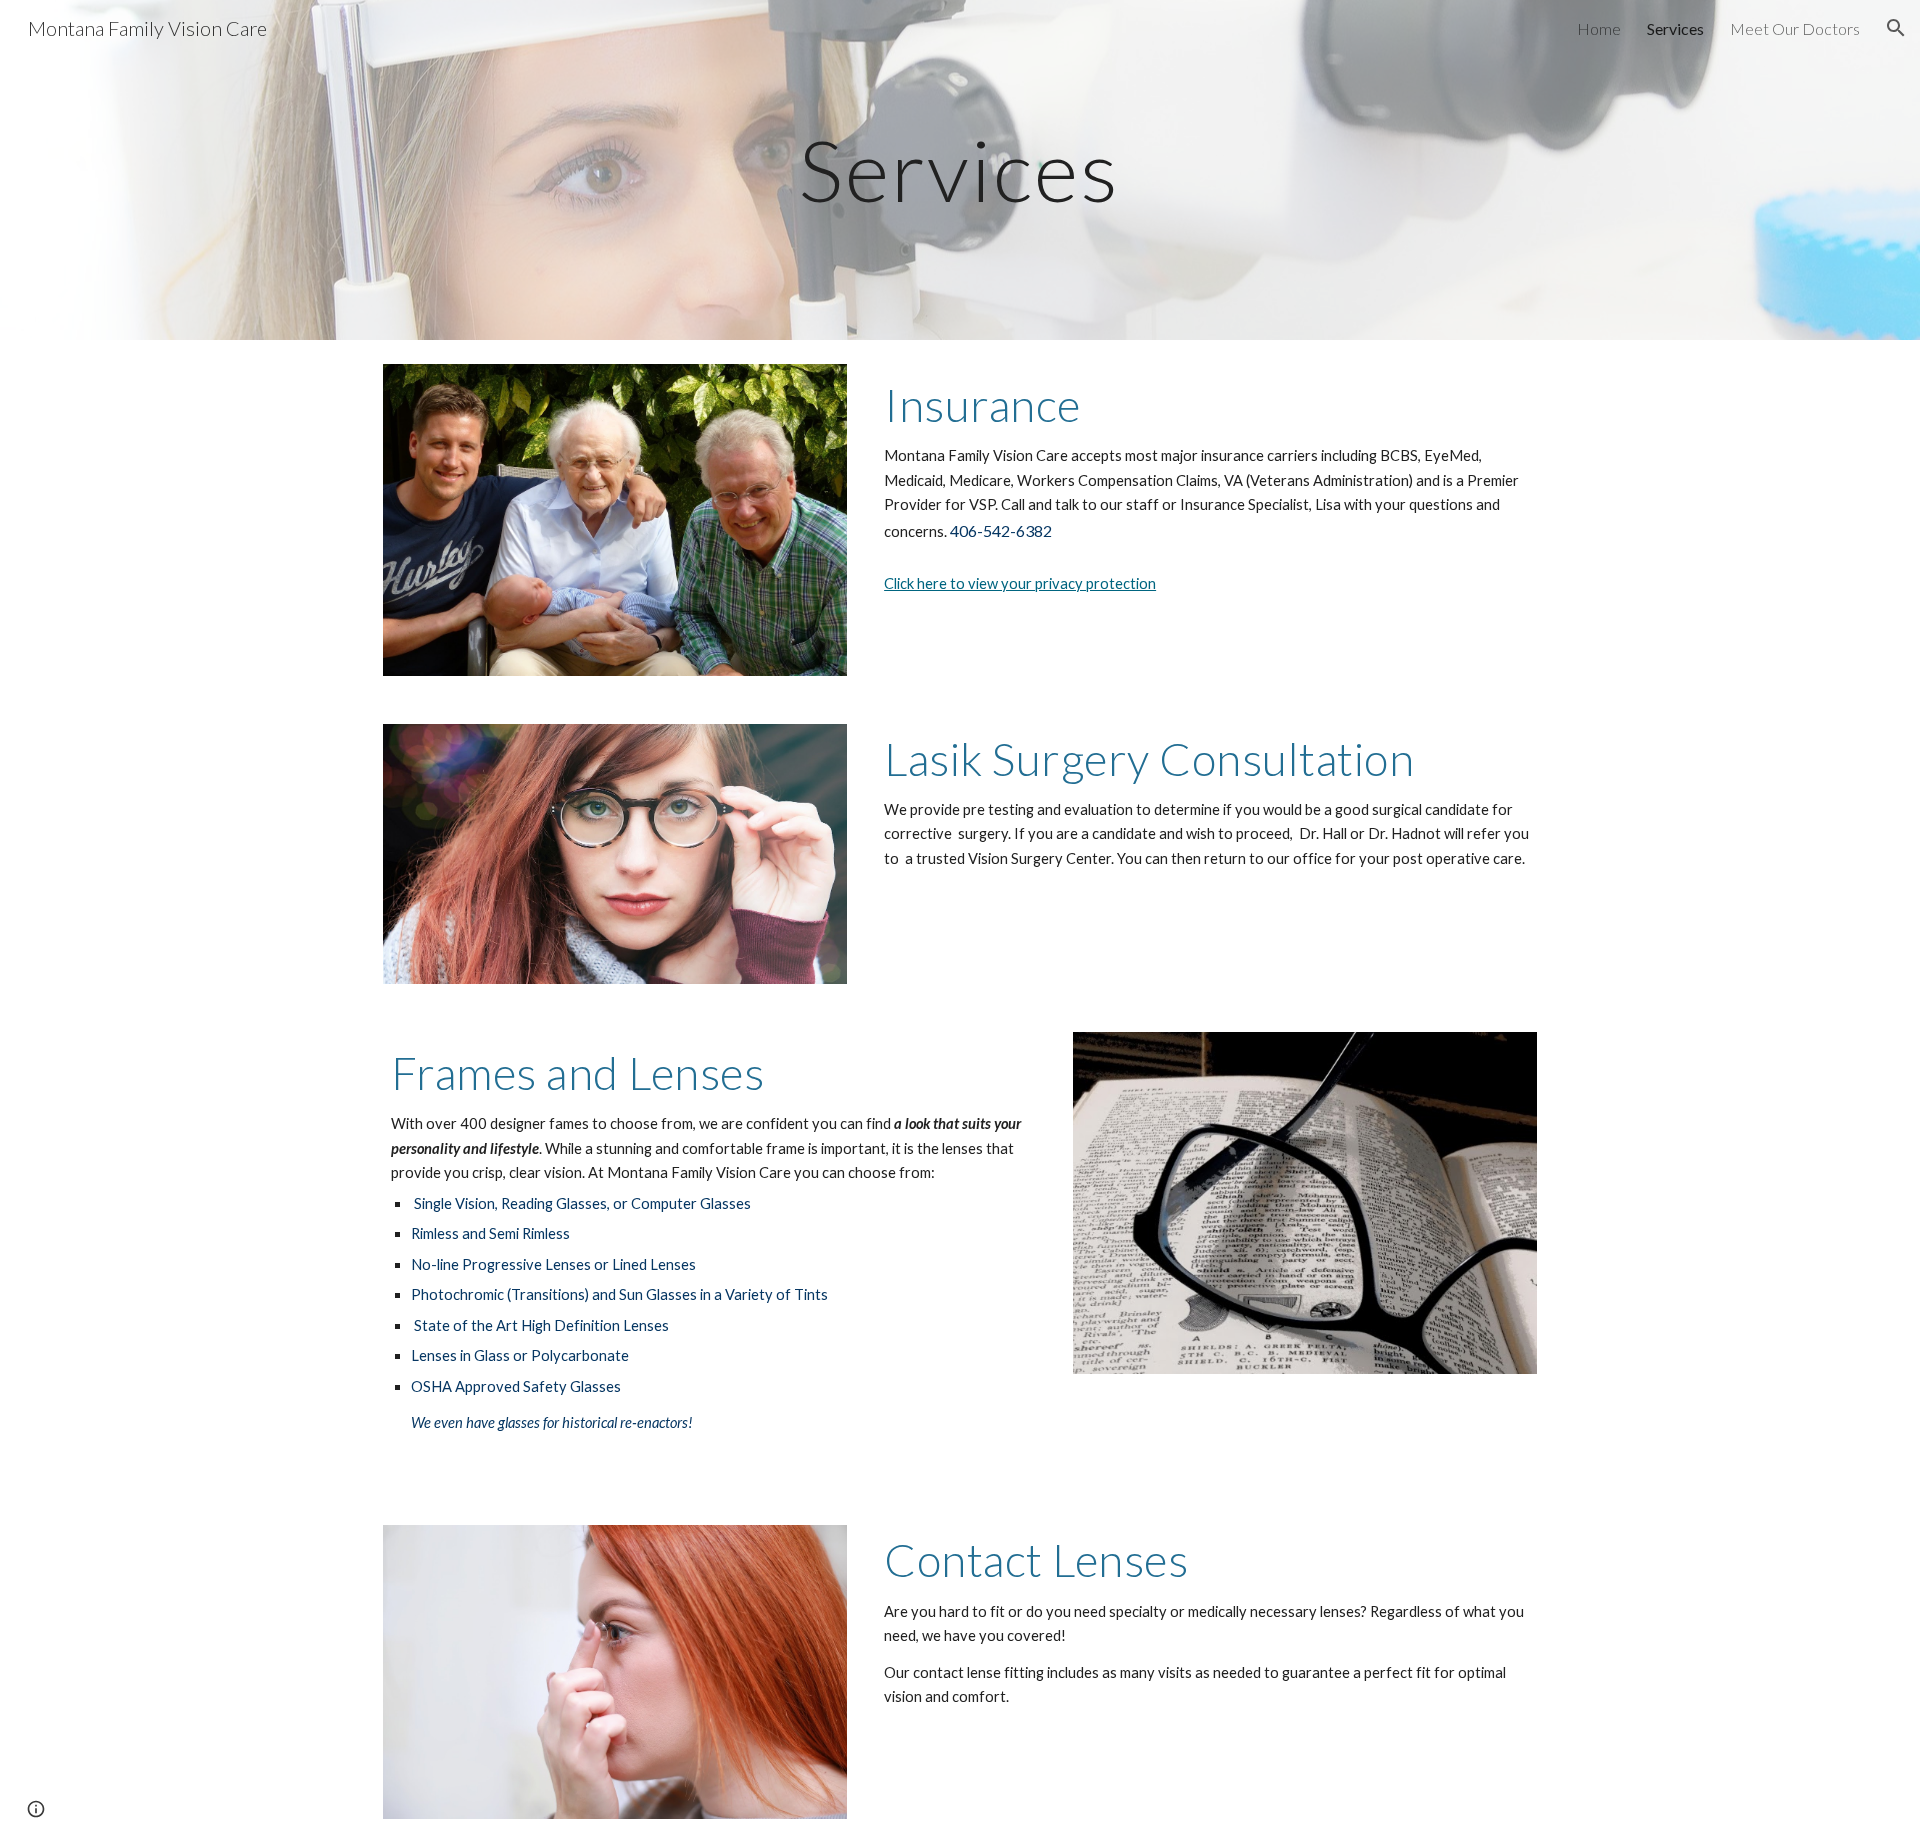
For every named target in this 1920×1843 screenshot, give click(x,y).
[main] (960, 169)
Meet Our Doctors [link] (1795, 28)
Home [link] (1599, 28)
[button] (1896, 28)
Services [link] (1675, 28)
